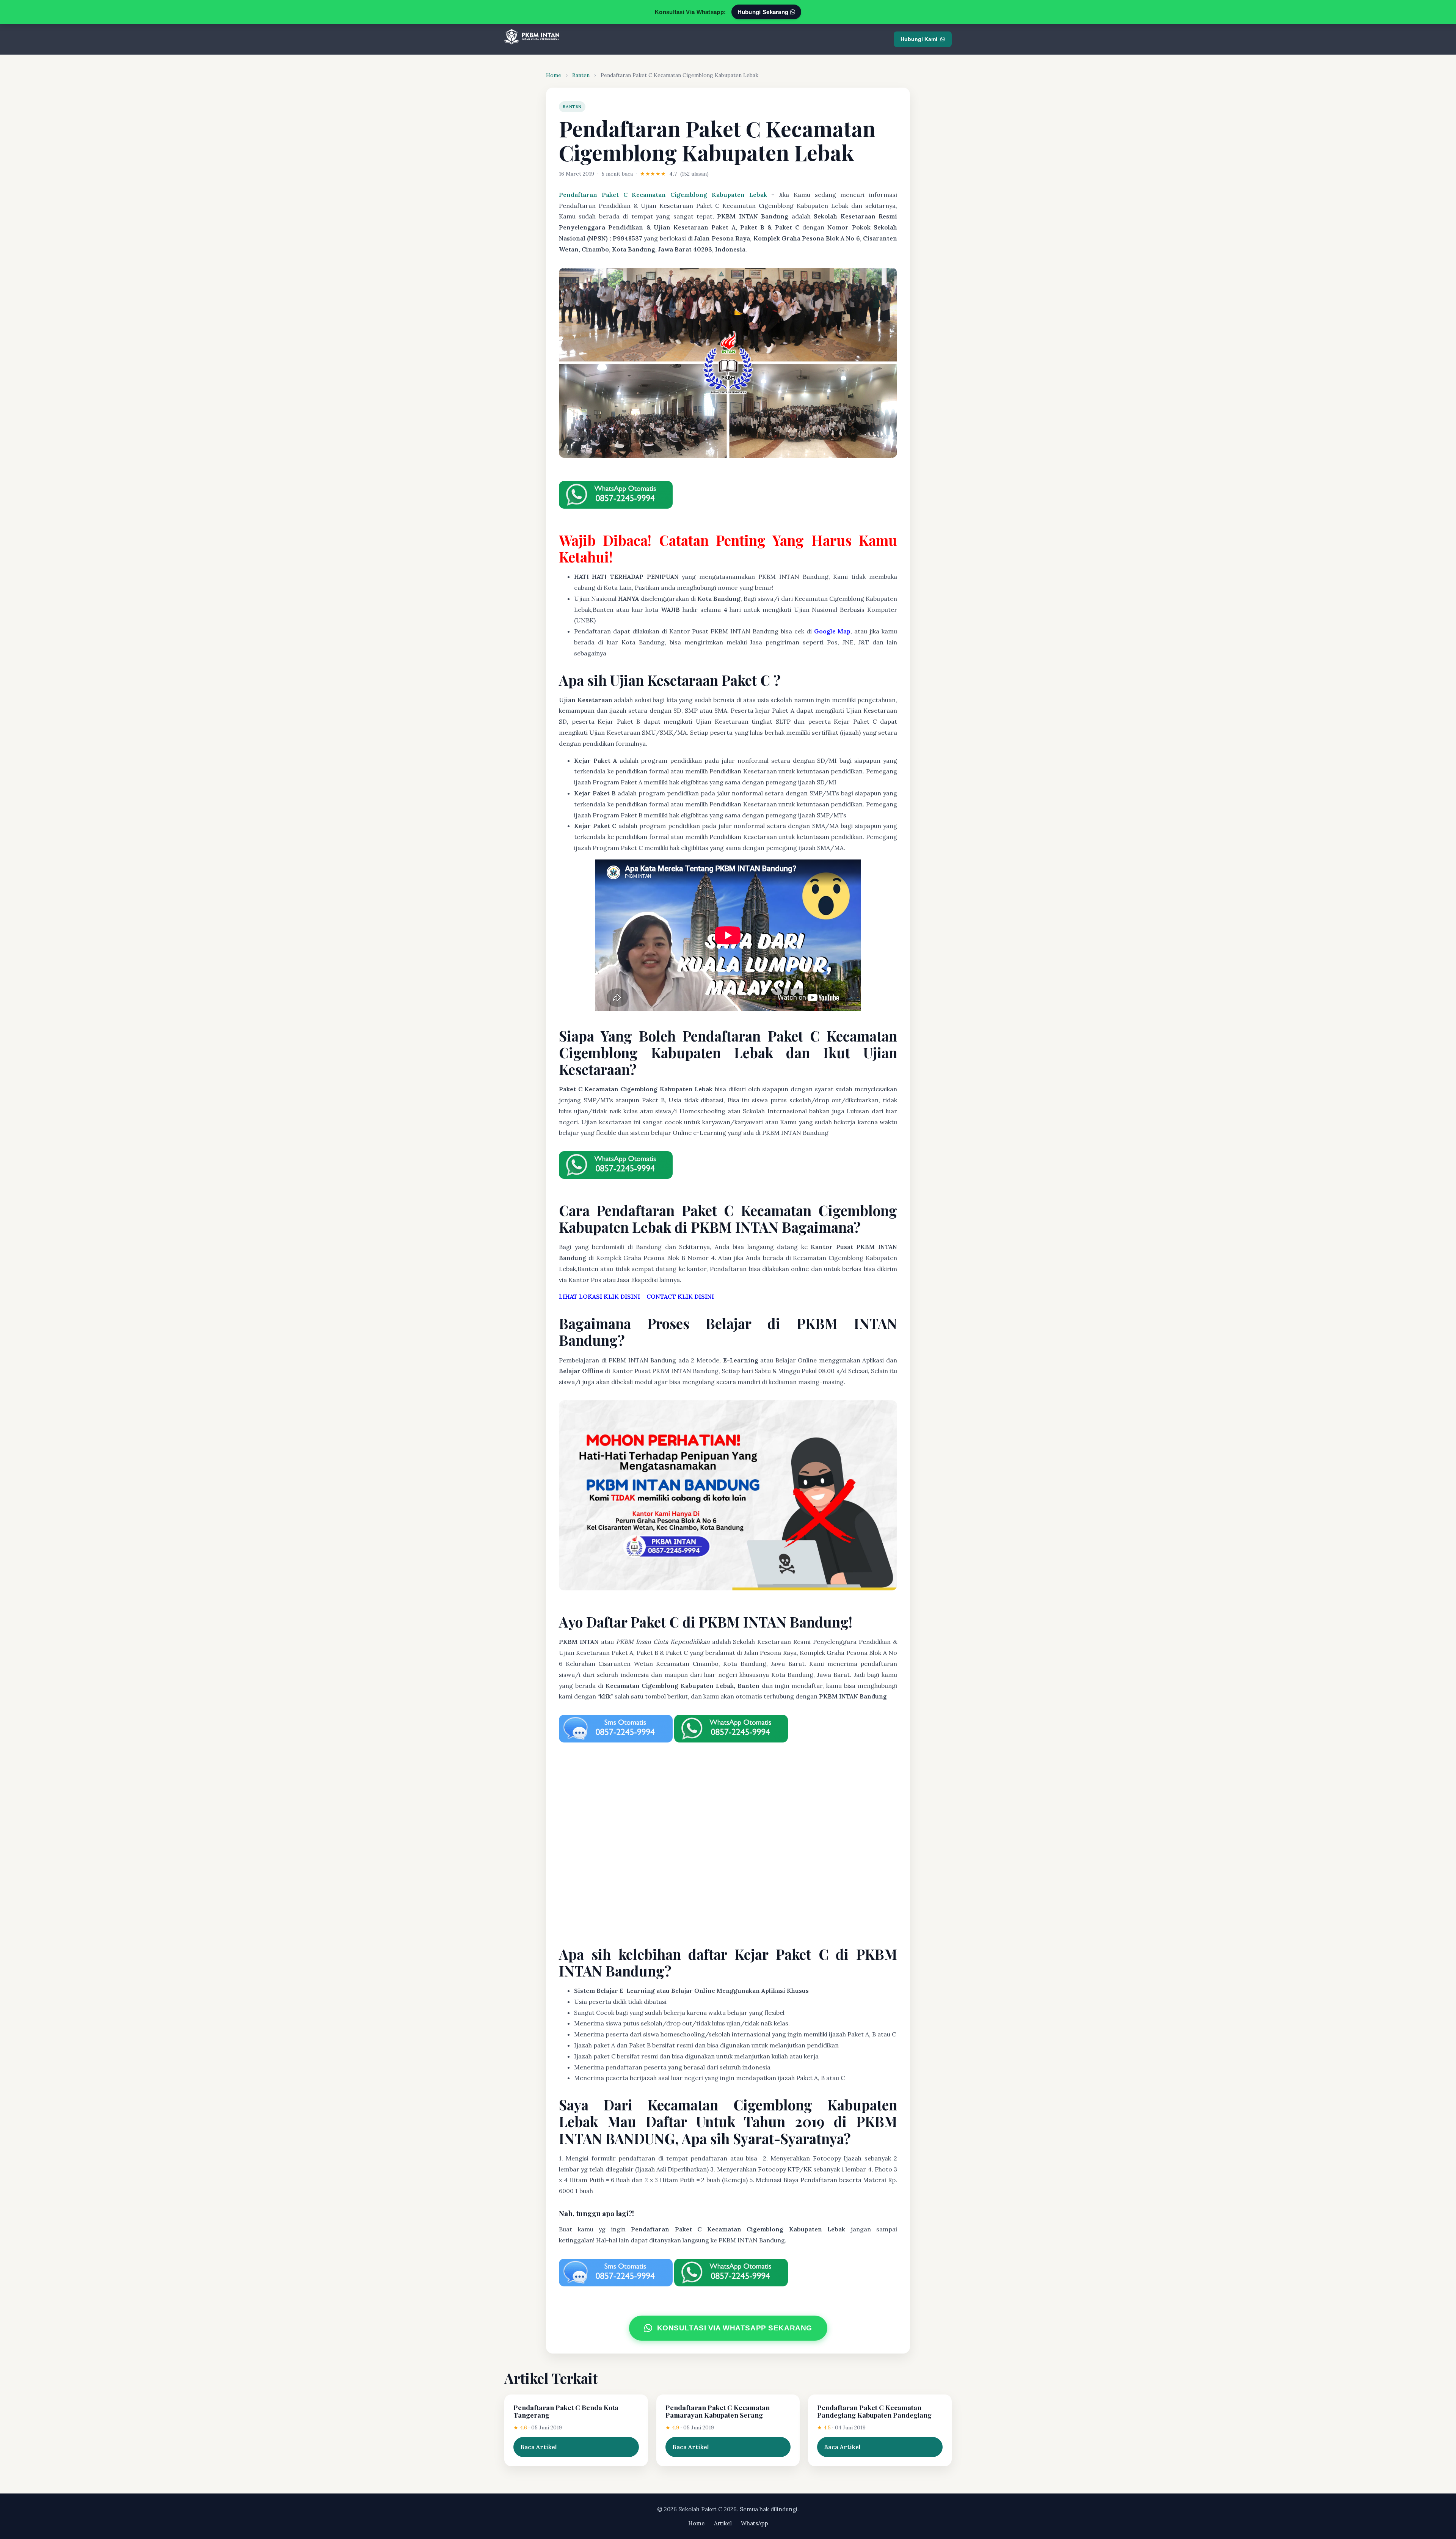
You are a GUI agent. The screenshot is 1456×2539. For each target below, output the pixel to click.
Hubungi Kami (919, 39)
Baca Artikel (539, 2447)
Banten (581, 75)
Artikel (723, 2523)
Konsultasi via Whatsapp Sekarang (734, 2328)
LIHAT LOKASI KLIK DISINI (599, 1296)
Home (554, 75)
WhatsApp (755, 2523)
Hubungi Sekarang (764, 12)
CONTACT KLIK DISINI (680, 1296)
